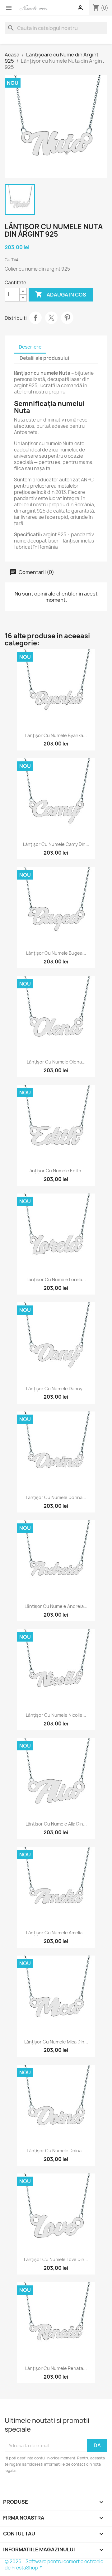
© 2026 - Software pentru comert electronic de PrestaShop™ (54, 2565)
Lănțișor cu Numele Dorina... (56, 1497)
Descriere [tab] (30, 347)
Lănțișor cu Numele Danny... (56, 1389)
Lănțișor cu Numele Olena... (56, 1062)
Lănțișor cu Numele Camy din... (56, 844)
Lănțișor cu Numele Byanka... (56, 735)
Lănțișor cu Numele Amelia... (56, 1933)
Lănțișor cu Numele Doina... (56, 2151)
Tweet (51, 318)
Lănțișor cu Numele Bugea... (56, 953)
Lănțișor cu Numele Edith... (56, 1171)
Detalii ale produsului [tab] (44, 358)
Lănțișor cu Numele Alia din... (56, 1824)
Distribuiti (35, 318)
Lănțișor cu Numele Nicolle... (56, 1715)
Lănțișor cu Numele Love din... (56, 2259)
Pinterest (67, 318)
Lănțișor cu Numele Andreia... (56, 1606)
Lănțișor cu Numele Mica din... (56, 2042)
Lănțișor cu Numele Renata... (56, 2368)
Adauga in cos (61, 294)
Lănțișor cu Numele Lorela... (56, 1279)
